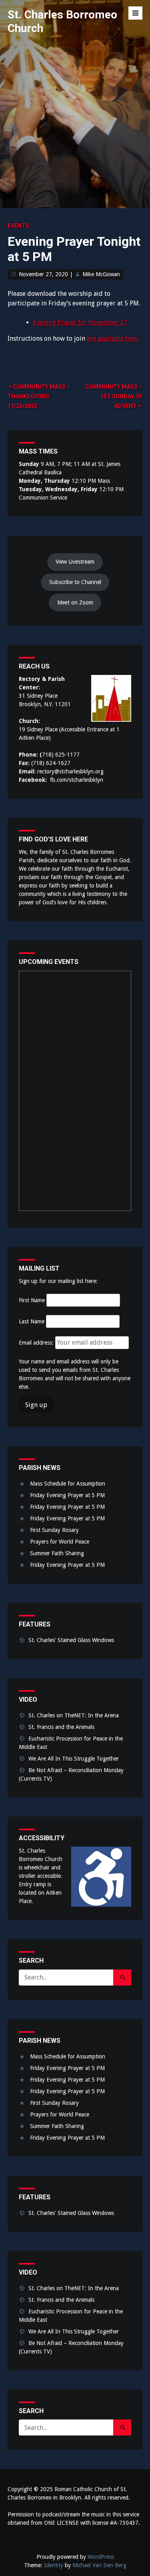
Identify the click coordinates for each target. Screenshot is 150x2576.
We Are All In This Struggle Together (74, 1759)
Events (18, 226)
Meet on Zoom (75, 602)
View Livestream (75, 562)
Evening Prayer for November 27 (80, 322)
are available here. (113, 338)
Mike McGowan (101, 274)
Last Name (32, 1321)
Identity (54, 2565)
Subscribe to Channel (75, 582)
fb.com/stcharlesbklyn (77, 780)
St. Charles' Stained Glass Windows (71, 1640)
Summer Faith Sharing (57, 1553)
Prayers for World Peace (60, 1542)
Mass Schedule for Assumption (68, 1484)
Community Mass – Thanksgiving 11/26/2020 (39, 396)
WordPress (101, 2557)
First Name (32, 1300)
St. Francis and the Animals (61, 1727)
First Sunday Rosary (54, 1530)
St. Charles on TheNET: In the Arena (74, 1715)
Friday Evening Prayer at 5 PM (67, 1495)
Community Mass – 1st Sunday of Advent (114, 396)
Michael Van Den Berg (99, 2565)
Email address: (37, 1343)
